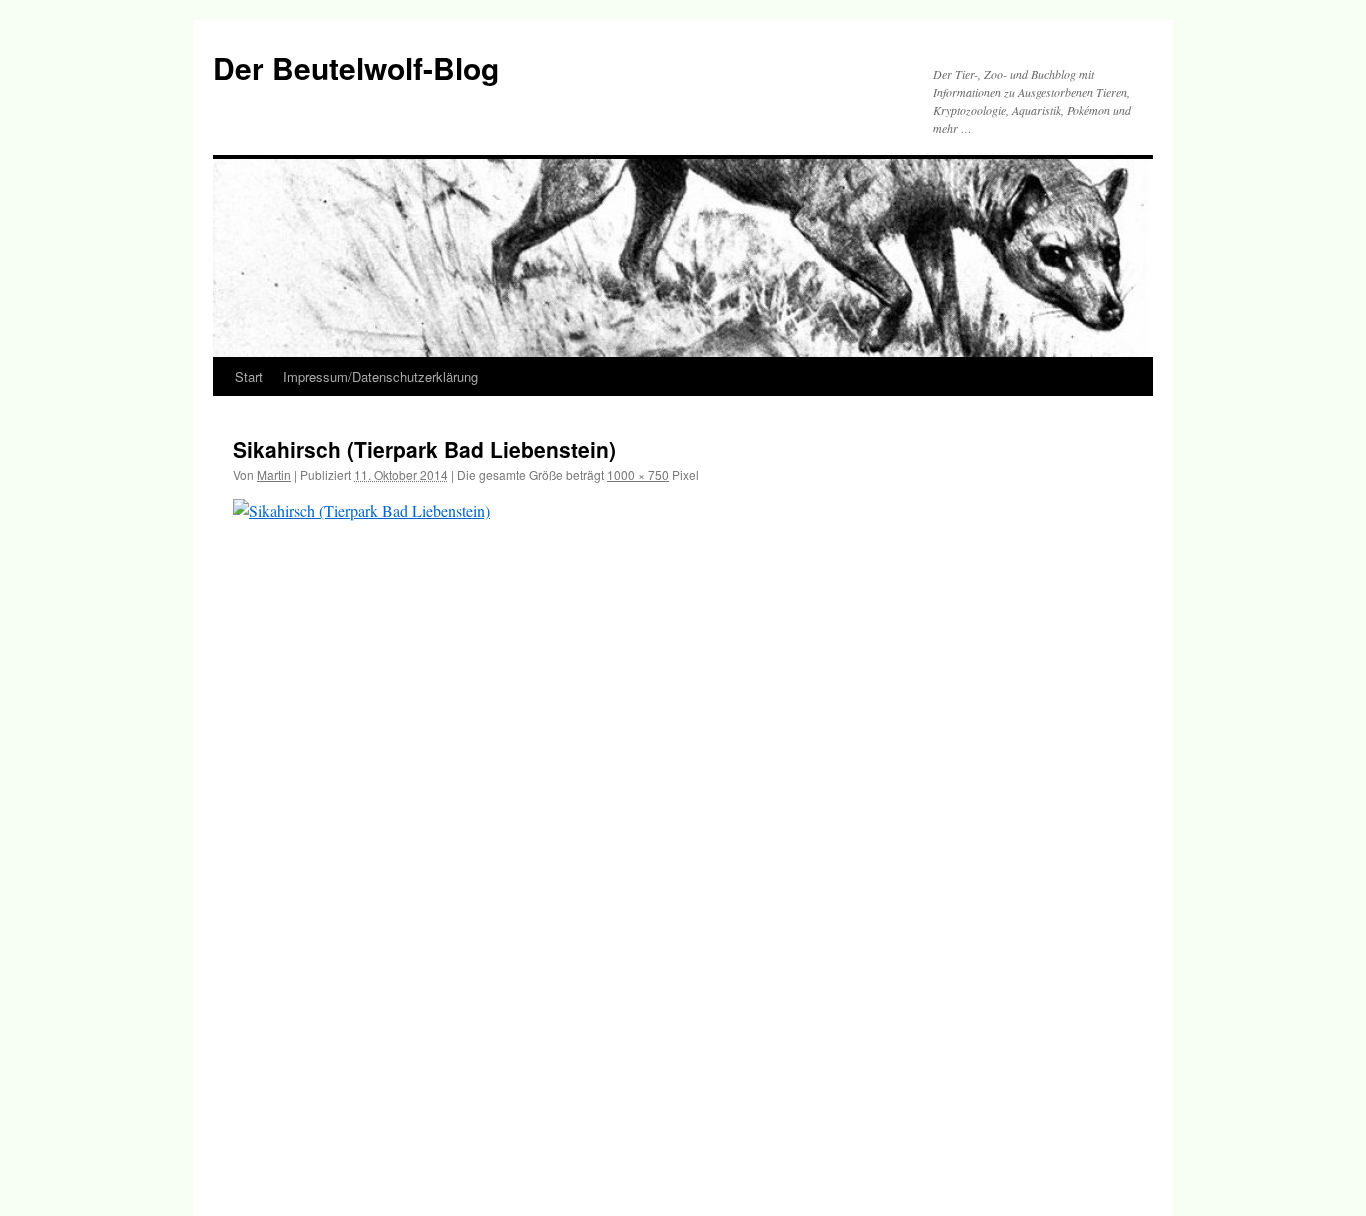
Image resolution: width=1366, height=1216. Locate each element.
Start (249, 376)
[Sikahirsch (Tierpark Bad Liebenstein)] (683, 836)
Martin (274, 474)
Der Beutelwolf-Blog (356, 67)
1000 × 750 (638, 474)
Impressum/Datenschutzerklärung (380, 376)
